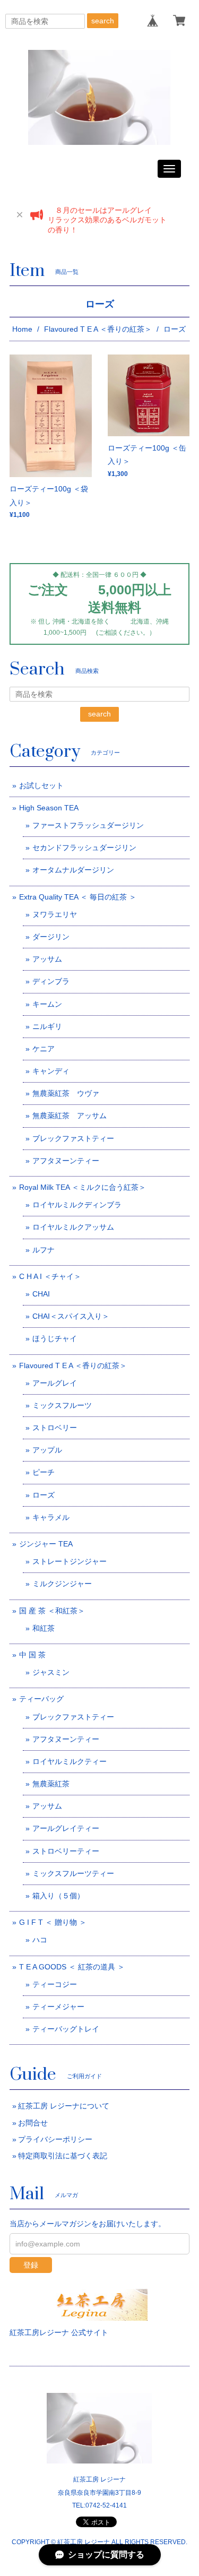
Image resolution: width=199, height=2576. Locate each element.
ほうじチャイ (55, 1338)
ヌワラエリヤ (55, 914)
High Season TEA (49, 808)
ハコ (40, 1940)
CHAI (41, 1294)
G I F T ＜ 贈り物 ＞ (53, 1922)
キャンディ (51, 1071)
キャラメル (51, 1517)
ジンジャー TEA (46, 1544)
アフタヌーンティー (66, 1161)
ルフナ (44, 1250)
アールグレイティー (66, 1828)
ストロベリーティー (66, 1851)
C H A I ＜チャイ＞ (50, 1276)
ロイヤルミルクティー (70, 1761)
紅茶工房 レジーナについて (64, 2106)
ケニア (44, 1049)
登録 (31, 2265)
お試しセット (41, 785)
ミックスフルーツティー (73, 1873)
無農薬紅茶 (51, 1784)
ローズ (44, 1495)
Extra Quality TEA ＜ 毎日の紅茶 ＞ (78, 897)
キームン (47, 1004)
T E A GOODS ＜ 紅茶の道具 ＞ (72, 1967)
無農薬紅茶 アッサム (70, 1116)
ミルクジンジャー (62, 1584)
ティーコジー (55, 1984)
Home (22, 329)
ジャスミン (51, 1672)
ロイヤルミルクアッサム (73, 1227)
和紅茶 (44, 1628)
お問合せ (33, 2123)
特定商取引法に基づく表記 (63, 2156)
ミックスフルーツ (62, 1405)
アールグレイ (55, 1383)
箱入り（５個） (58, 1896)
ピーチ (44, 1472)
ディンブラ (51, 981)
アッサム (47, 959)
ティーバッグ (41, 1699)
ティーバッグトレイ (66, 2029)
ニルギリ (47, 1026)
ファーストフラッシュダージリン (88, 825)
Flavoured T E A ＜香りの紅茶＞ (98, 329)
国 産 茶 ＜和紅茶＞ (52, 1611)
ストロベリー (55, 1428)
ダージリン (51, 937)
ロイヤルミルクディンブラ (77, 1205)
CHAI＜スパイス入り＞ (71, 1316)
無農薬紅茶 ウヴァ (66, 1093)
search (103, 21)
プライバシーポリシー (55, 2139)
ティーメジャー (58, 2007)
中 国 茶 (32, 1655)
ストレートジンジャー (70, 1561)
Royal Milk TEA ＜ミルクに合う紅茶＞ (83, 1187)
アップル (47, 1450)
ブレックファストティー (73, 1138)
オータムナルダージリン (73, 870)
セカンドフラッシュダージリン (84, 848)
